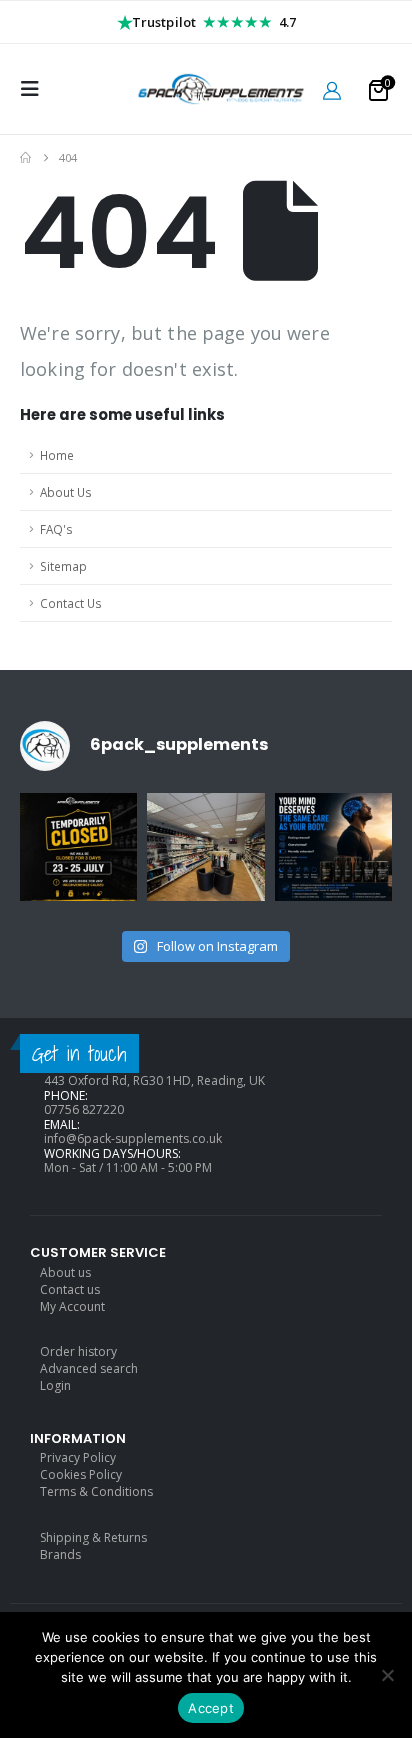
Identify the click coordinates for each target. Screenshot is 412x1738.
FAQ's (56, 529)
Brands (60, 1554)
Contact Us (71, 603)
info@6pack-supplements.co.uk (133, 1138)
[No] (387, 1675)
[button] (36, 89)
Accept (211, 1708)
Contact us (70, 1289)
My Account (72, 1306)
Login (55, 1385)
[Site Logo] (206, 88)
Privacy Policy (78, 1457)
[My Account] (332, 89)
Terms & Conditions (96, 1491)
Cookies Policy (81, 1474)
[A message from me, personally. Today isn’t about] (205, 851)
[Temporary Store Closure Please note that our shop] (78, 851)
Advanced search (89, 1368)
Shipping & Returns (93, 1537)
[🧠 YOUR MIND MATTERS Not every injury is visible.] (333, 851)
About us (65, 1272)
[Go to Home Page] (25, 158)
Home (57, 455)
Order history (78, 1351)
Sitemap (63, 566)
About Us (66, 492)
